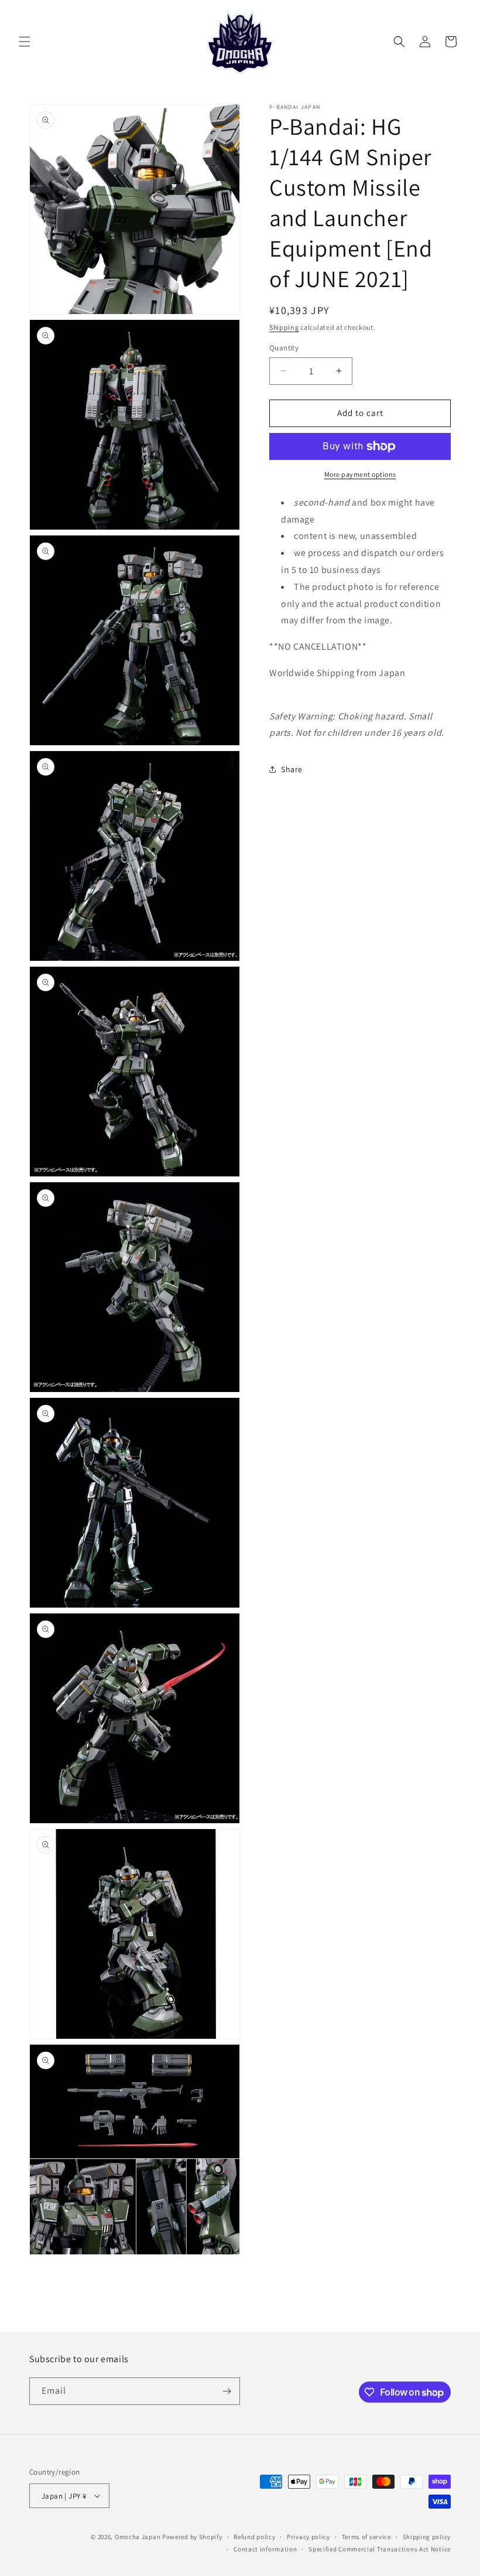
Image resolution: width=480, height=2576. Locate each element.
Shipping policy (427, 2537)
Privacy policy (308, 2537)
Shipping (284, 327)
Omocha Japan (138, 2537)
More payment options (360, 474)
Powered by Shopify (192, 2537)
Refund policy (254, 2537)
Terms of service (366, 2537)
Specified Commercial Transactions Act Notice (380, 2549)
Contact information (265, 2549)
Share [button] (292, 769)
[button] (25, 42)
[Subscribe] (227, 2391)
